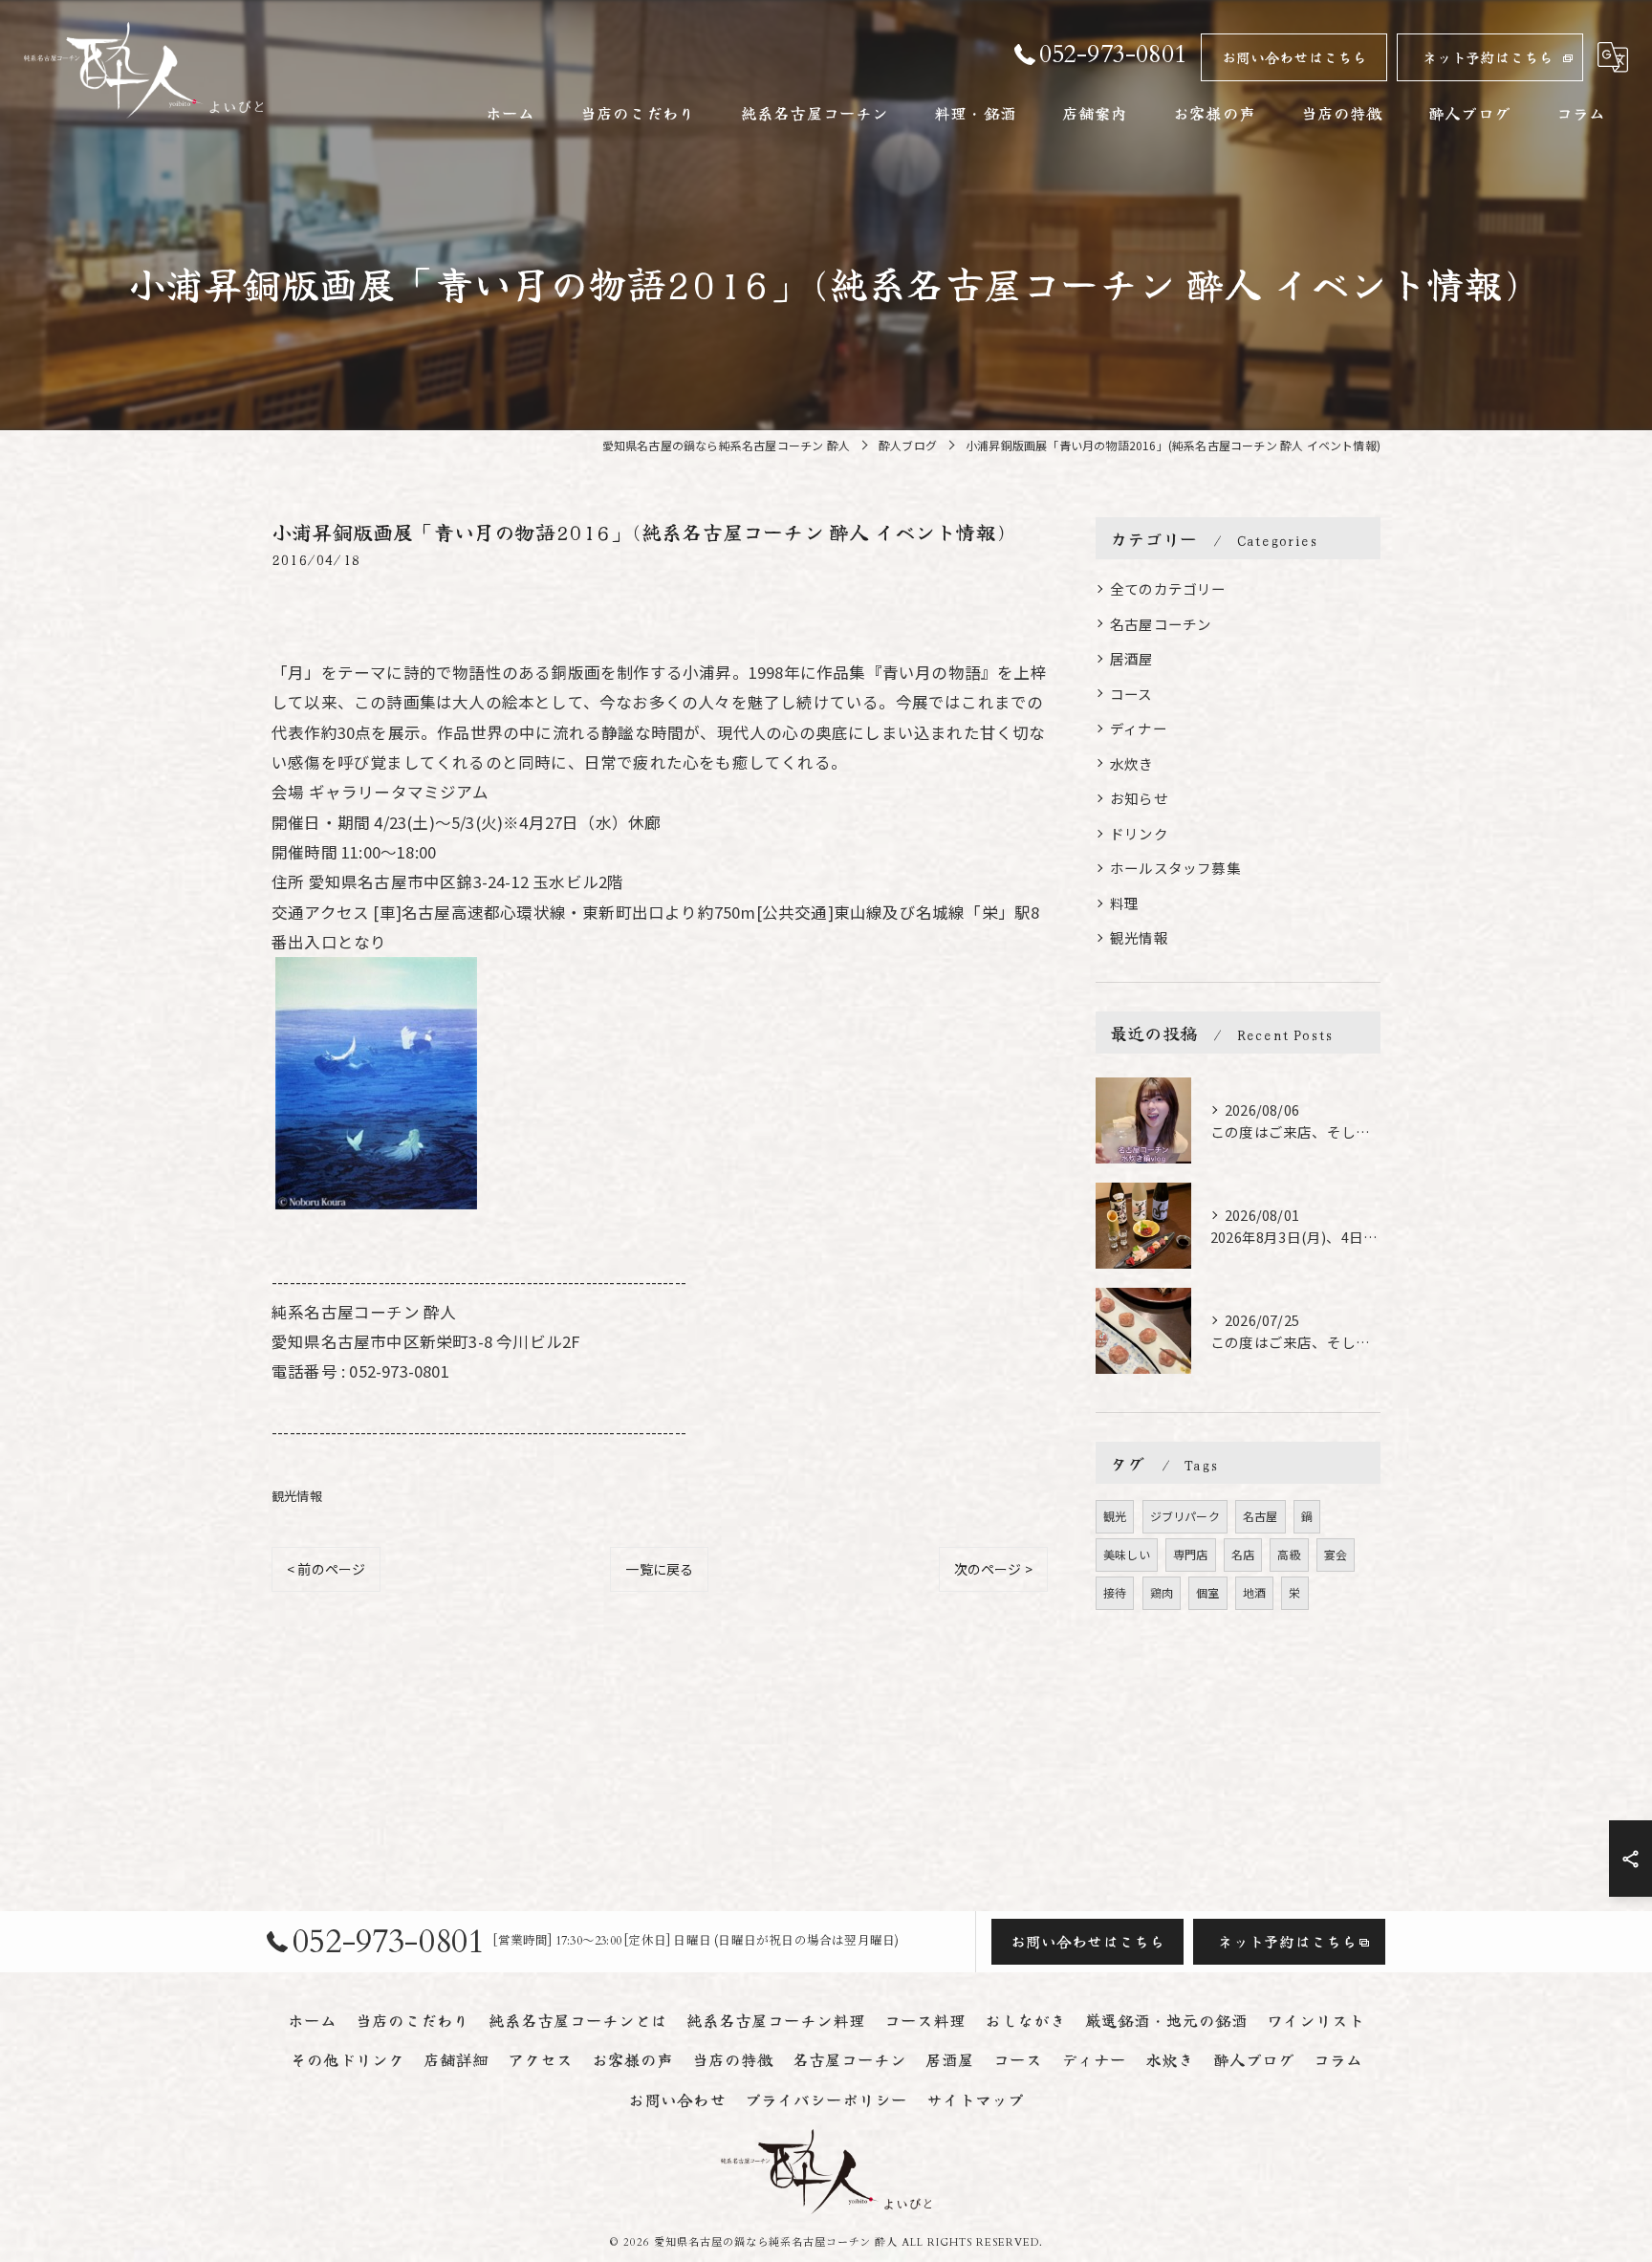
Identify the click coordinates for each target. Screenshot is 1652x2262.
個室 (1207, 1592)
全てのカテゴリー (1168, 588)
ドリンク (1139, 833)
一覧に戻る (659, 1569)
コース (1131, 694)
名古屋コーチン (1161, 624)
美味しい (1127, 1554)
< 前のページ (326, 1569)
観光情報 (297, 1496)
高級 (1289, 1554)
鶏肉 (1162, 1592)
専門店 (1191, 1554)
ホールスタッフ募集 (1175, 868)
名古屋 (1261, 1516)
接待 (1115, 1592)
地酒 (1254, 1592)
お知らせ (1139, 798)
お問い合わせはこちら (1294, 57)
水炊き (1132, 763)
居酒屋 (1132, 658)
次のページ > (993, 1569)
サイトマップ (975, 2099)
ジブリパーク (1185, 1516)
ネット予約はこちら (1488, 57)
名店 (1243, 1554)
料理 (1124, 903)
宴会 (1336, 1554)
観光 (1115, 1516)
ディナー (1139, 728)
